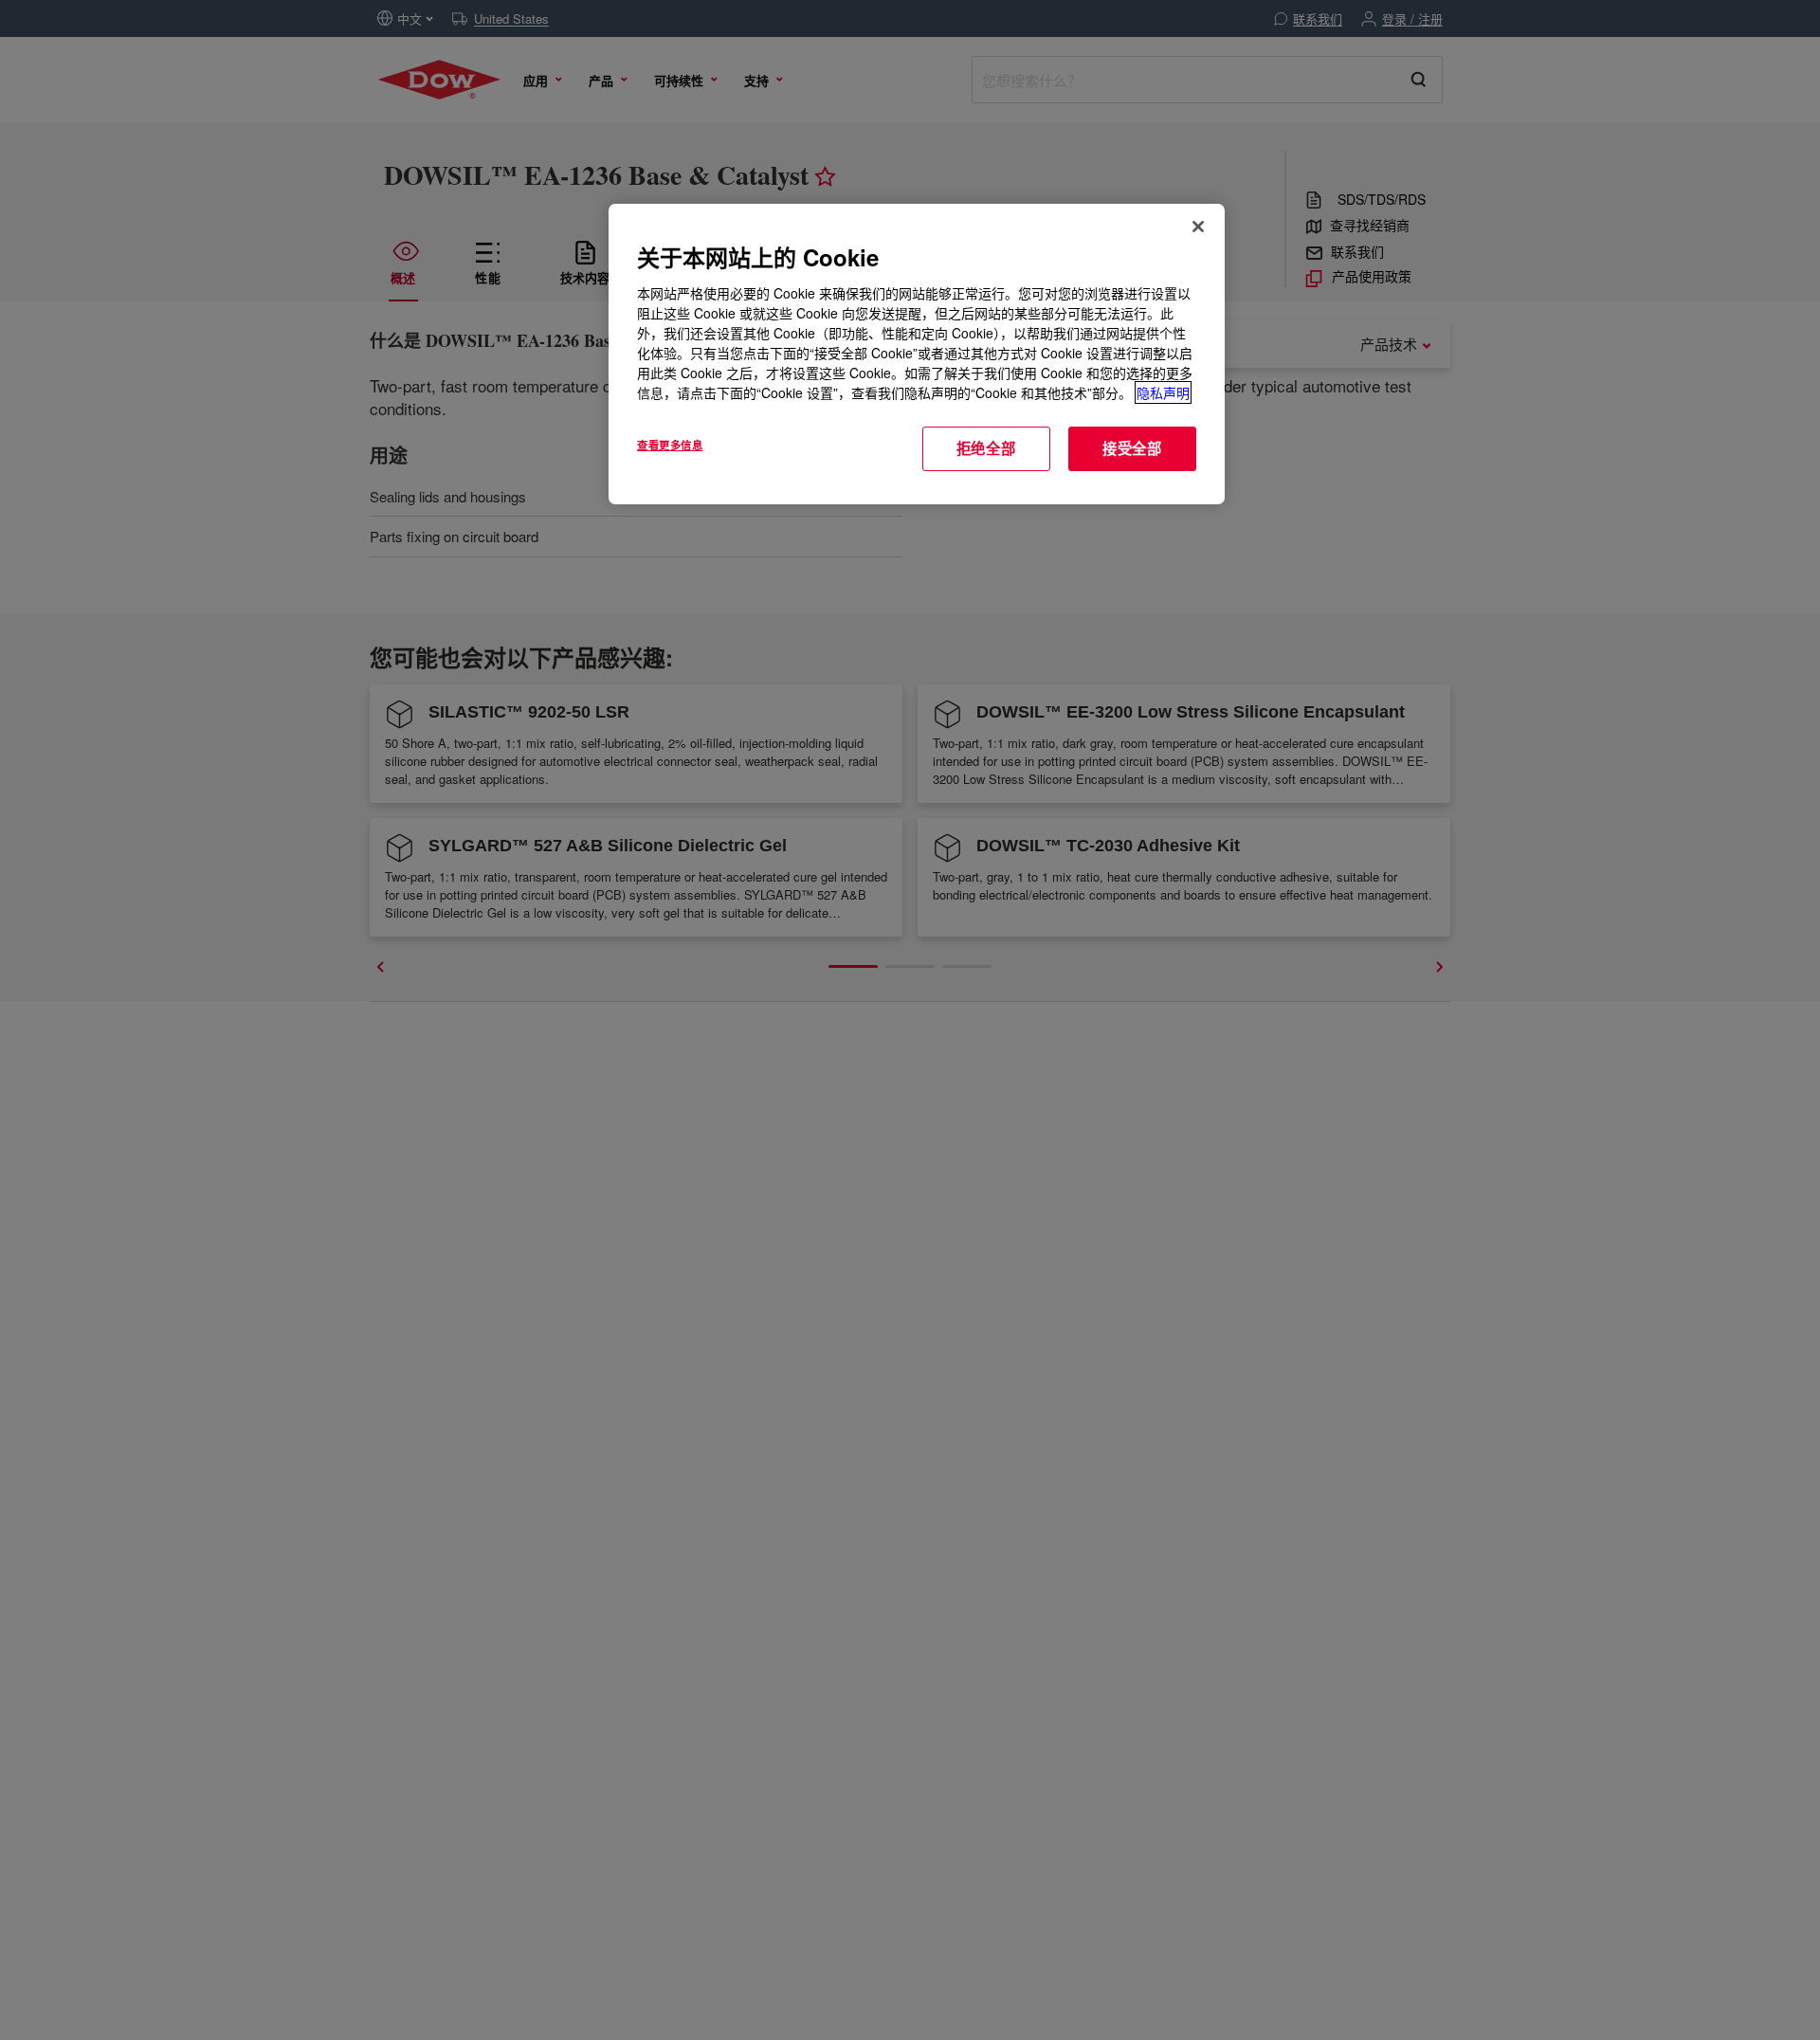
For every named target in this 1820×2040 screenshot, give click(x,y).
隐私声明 (1163, 392)
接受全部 (1132, 448)
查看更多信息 (670, 445)
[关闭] (1198, 227)
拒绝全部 (986, 448)
